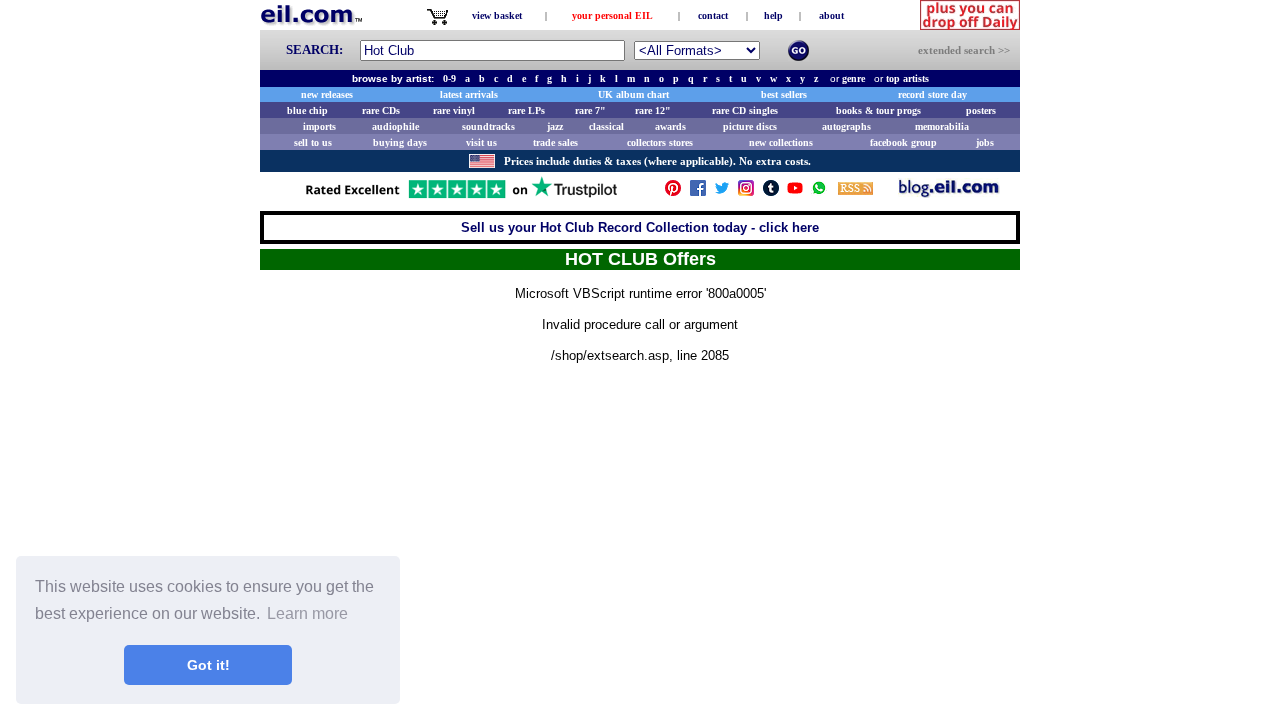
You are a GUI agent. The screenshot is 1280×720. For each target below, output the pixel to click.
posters (981, 110)
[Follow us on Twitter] (722, 192)
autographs (846, 126)
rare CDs (381, 110)
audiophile (395, 126)
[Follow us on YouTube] (795, 192)
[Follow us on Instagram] (746, 192)
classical (606, 126)
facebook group (903, 142)
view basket (497, 15)
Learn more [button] (307, 613)
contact (713, 15)
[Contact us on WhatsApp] (819, 192)
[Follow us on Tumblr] (771, 192)
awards (670, 126)
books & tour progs (878, 110)
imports (319, 126)
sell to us (313, 142)
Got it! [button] (208, 665)
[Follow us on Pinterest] (673, 192)
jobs (985, 142)
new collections (781, 142)
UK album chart (633, 94)
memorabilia (942, 126)
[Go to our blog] (949, 192)
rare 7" (590, 110)
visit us (481, 142)
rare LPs (526, 110)
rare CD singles (745, 110)
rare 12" (653, 110)
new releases (327, 94)
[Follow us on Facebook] (698, 192)
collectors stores (660, 142)
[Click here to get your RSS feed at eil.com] (855, 191)
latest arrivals (469, 94)
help (773, 15)
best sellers (784, 94)
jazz (555, 126)
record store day (932, 94)
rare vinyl (454, 110)
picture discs (750, 126)
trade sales (555, 142)
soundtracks (488, 126)
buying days (400, 142)
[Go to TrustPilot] (461, 196)
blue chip (307, 110)
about (831, 15)
